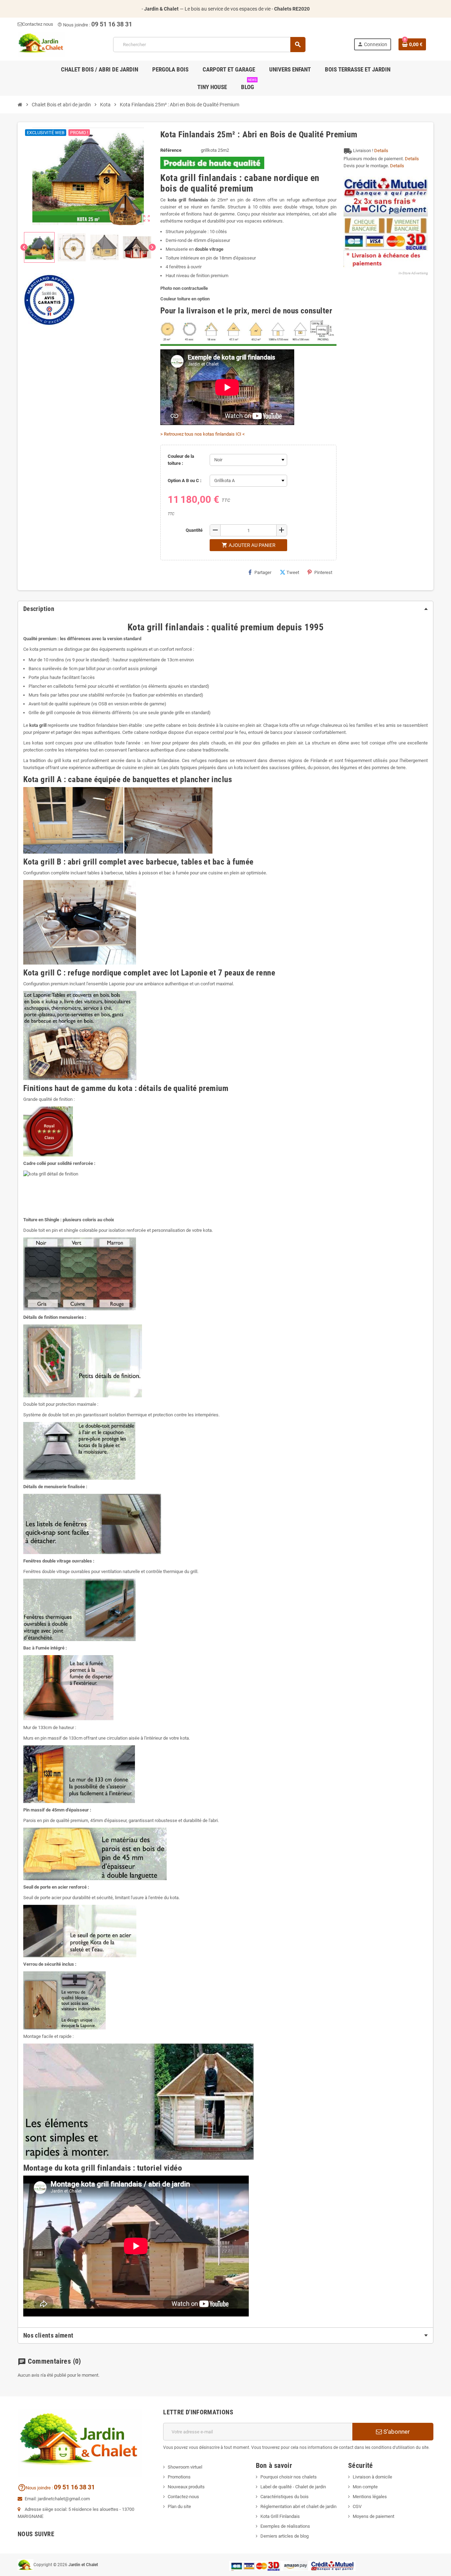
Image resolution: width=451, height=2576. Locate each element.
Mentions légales (370, 2497)
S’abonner (396, 2432)
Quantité (194, 530)
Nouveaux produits (186, 2487)
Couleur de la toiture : (181, 460)
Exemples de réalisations (285, 2526)
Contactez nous (38, 24)
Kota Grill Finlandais (280, 2516)
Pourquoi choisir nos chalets (289, 2477)
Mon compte (365, 2487)
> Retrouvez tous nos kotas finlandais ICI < (203, 434)
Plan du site (179, 2506)
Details (381, 151)
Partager (263, 572)
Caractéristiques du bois (285, 2497)
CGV (357, 2506)
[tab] (225, 609)
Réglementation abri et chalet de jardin (298, 2506)
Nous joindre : (74, 25)
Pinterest (323, 572)
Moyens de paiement (373, 2516)
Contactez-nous (183, 2497)
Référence (171, 150)
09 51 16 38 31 (112, 24)
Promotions (179, 2477)
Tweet (293, 572)
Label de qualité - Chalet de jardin (293, 2487)
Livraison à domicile (372, 2477)
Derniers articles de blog (285, 2536)
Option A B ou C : (185, 481)
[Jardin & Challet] (41, 44)
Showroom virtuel (185, 2467)
